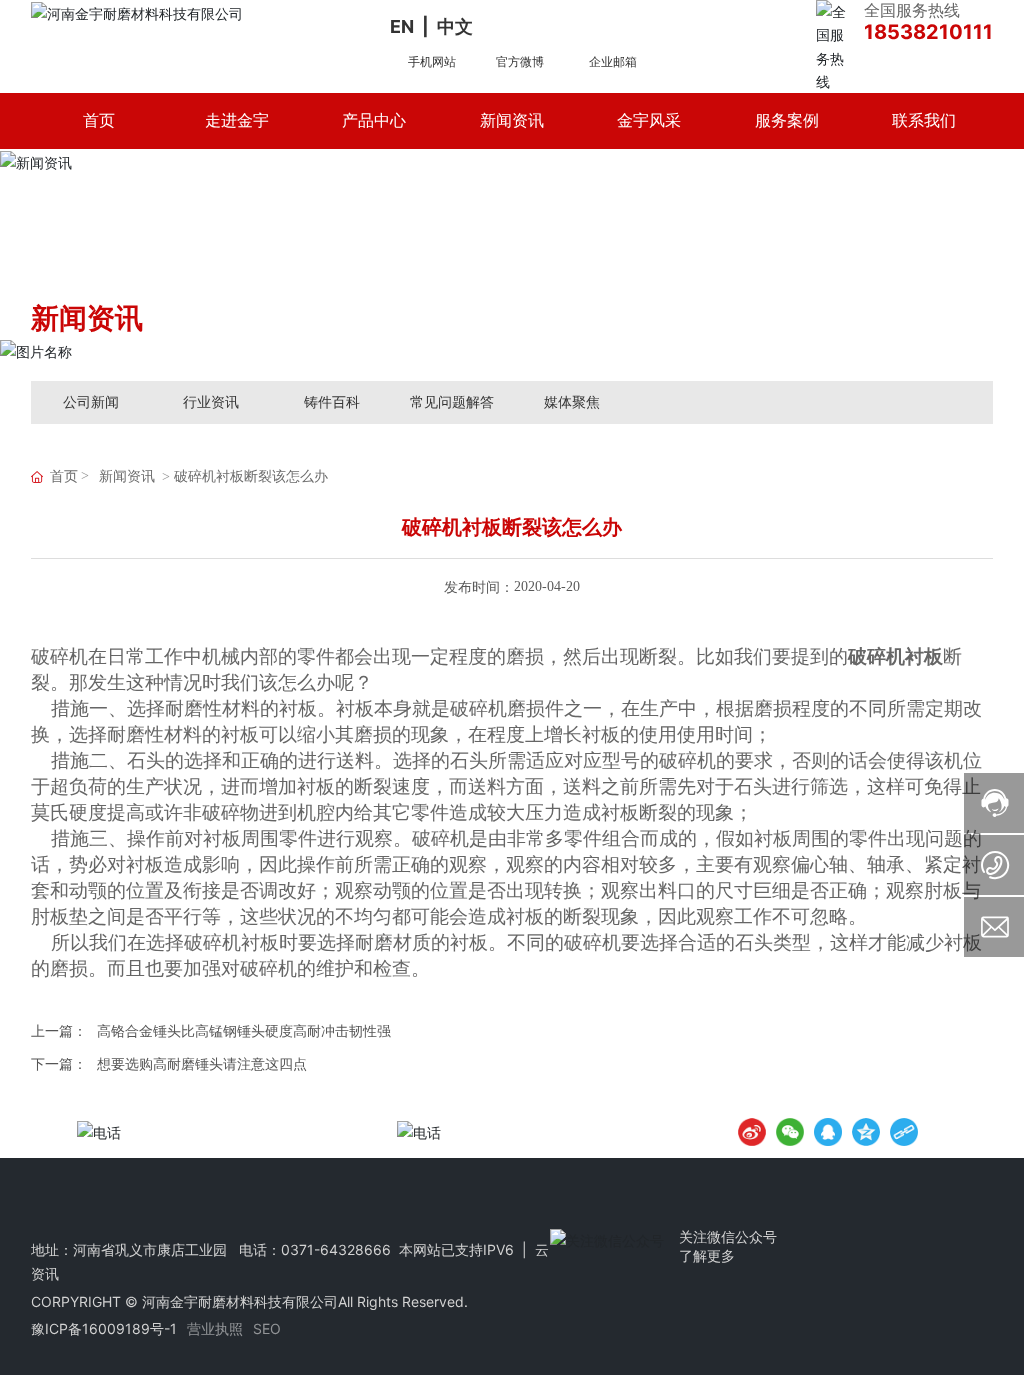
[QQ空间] (866, 1132)
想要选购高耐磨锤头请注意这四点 (202, 1063)
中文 (455, 26)
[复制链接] (904, 1132)
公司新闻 (91, 401)
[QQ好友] (828, 1132)
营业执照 (215, 1328)
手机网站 (432, 62)
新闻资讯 (127, 476)
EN (402, 26)
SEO (267, 1328)
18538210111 (928, 32)
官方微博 (520, 62)
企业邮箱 (613, 62)
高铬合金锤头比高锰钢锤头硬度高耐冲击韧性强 (244, 1030)
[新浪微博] (752, 1132)
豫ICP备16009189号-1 (104, 1328)
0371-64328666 (336, 1249)
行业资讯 (211, 401)
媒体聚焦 (572, 401)
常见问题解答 (452, 401)
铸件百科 (332, 401)
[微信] (790, 1132)
